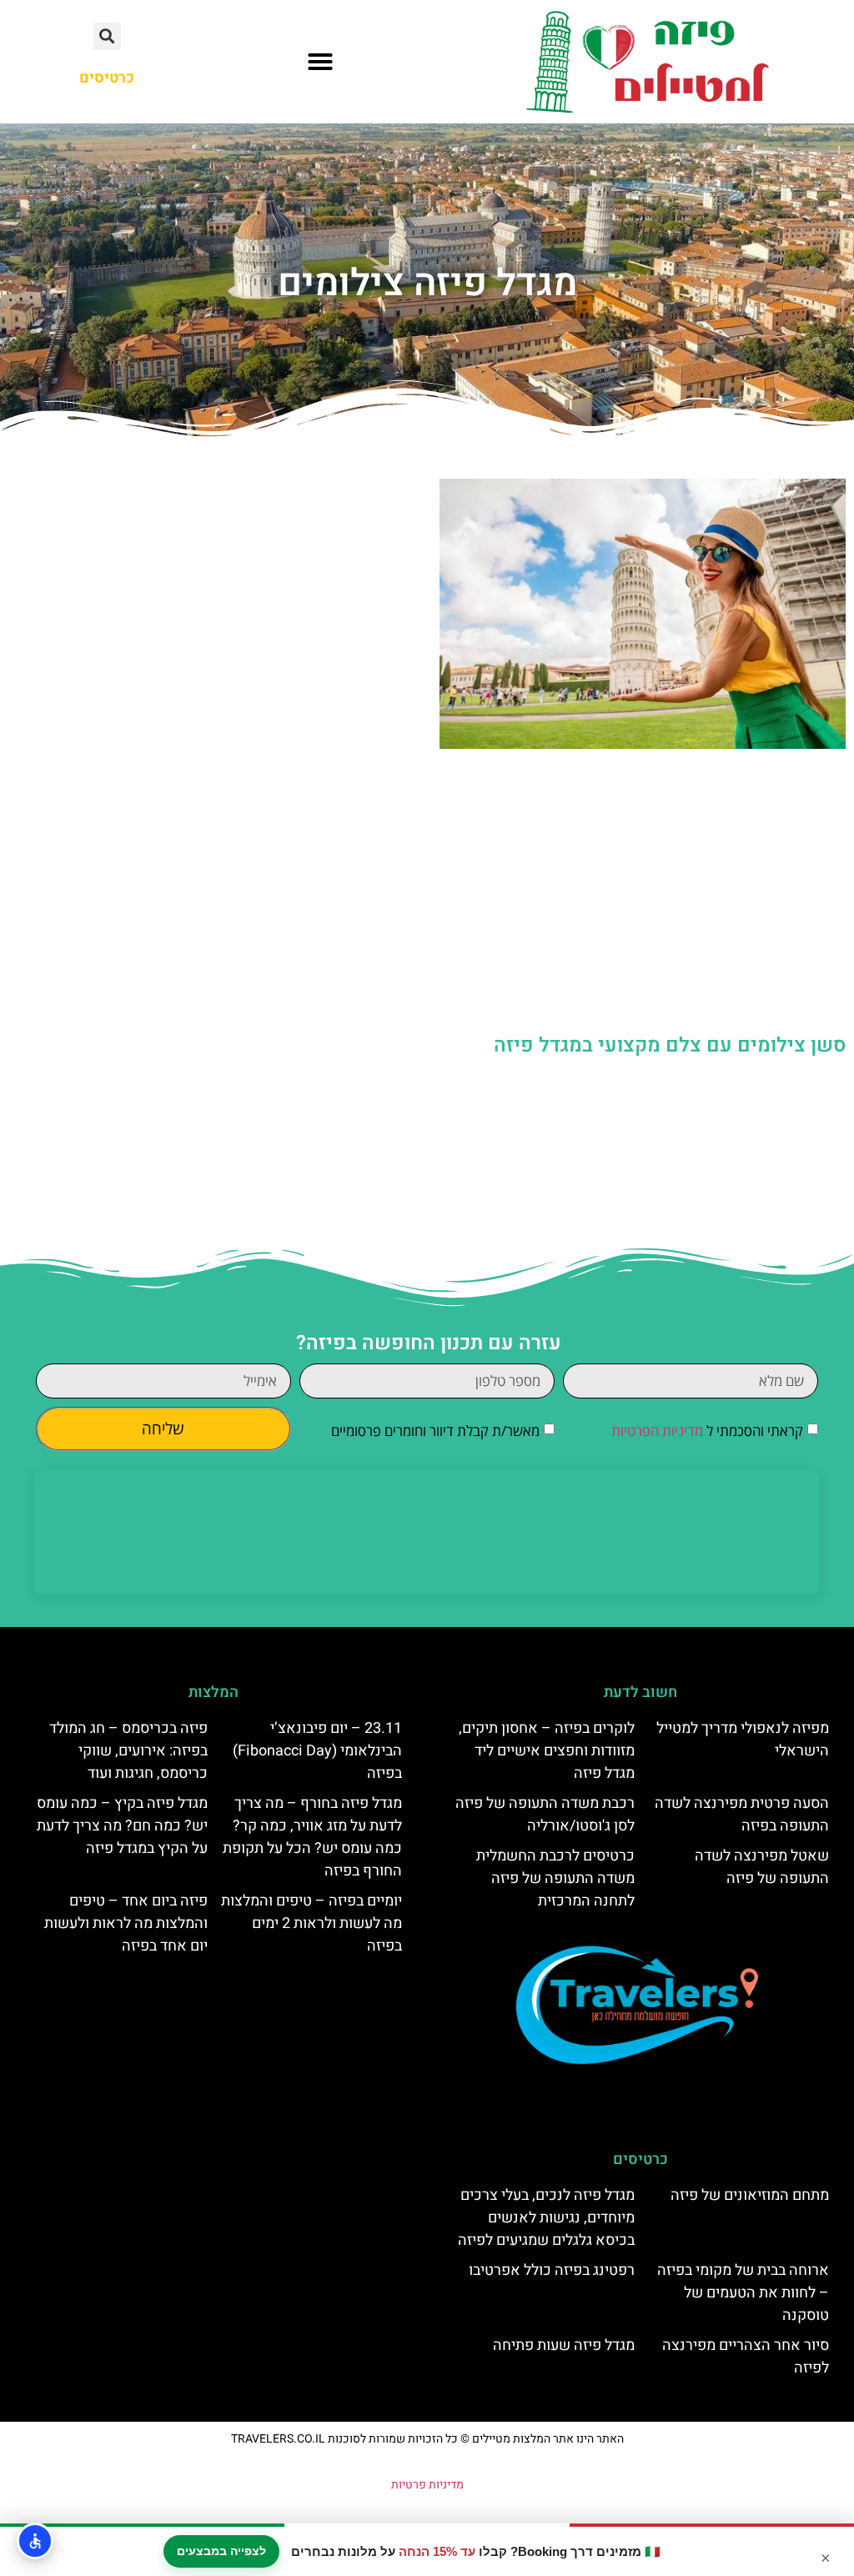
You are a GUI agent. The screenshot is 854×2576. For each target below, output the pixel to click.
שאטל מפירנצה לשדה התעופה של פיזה (762, 1867)
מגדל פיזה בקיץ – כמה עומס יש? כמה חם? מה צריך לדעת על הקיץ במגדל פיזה (122, 1826)
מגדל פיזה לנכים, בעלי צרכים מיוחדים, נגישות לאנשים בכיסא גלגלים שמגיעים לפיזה (546, 2218)
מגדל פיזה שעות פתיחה (564, 2345)
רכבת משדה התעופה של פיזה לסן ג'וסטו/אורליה (545, 1815)
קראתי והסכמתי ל (707, 1431)
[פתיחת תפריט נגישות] (35, 2541)
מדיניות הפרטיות (657, 1431)
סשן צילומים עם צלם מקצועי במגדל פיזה (670, 1045)
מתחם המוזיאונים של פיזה (750, 2195)
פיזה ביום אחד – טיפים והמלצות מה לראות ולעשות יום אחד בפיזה (126, 1923)
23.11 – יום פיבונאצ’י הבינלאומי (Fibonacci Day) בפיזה (317, 1751)
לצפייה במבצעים (221, 2551)
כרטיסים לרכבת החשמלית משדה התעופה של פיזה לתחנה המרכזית (555, 1878)
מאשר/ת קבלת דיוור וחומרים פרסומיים (435, 1431)
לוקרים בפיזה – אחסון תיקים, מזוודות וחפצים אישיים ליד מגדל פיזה (547, 1751)
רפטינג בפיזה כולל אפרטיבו (552, 2270)
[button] (320, 62)
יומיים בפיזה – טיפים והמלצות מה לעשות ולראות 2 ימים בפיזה (311, 1923)
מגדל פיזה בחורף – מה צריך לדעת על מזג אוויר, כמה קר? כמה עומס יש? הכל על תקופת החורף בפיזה (312, 1837)
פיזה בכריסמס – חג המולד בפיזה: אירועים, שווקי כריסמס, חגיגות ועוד (128, 1751)
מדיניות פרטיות (427, 2485)
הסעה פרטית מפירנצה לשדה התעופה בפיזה (742, 1815)
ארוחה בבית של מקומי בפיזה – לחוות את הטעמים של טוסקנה (743, 2293)
